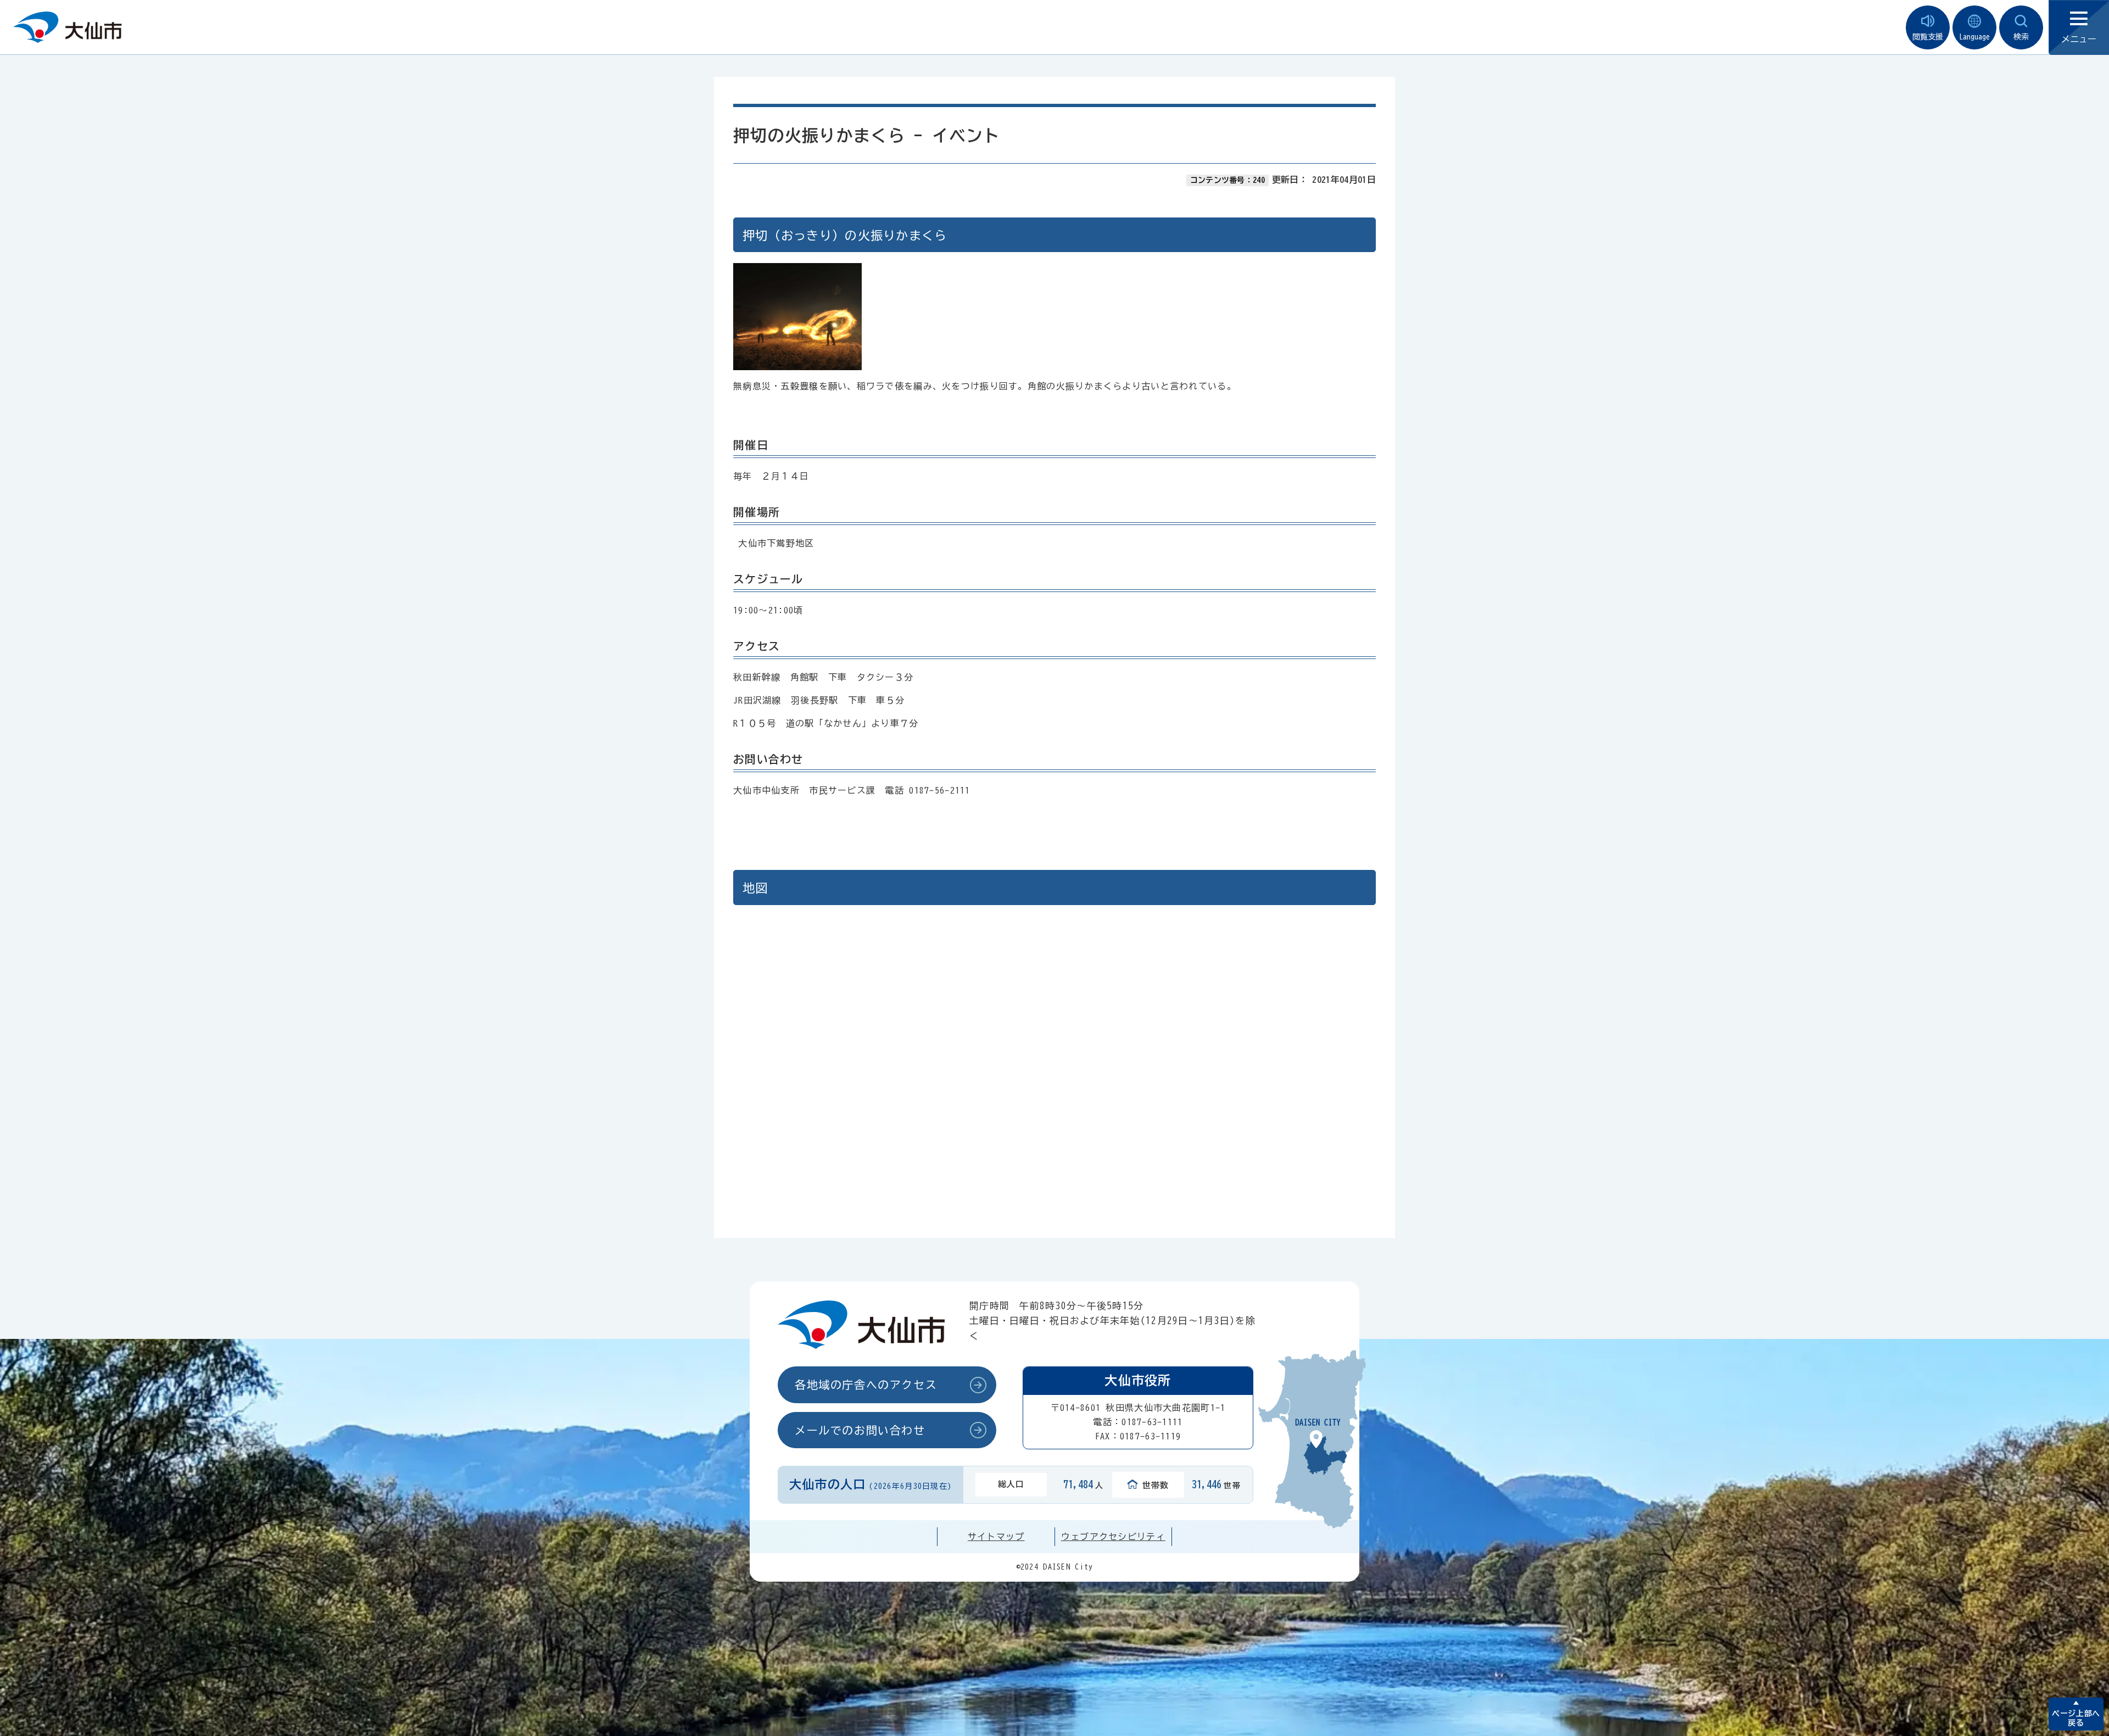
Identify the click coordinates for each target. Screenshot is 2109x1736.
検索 (2021, 37)
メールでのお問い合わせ (860, 1430)
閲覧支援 (1928, 37)
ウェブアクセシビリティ (1113, 1537)
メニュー (2079, 39)
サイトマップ (996, 1537)
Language (1974, 37)
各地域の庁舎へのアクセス (866, 1385)
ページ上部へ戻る (2076, 1718)
